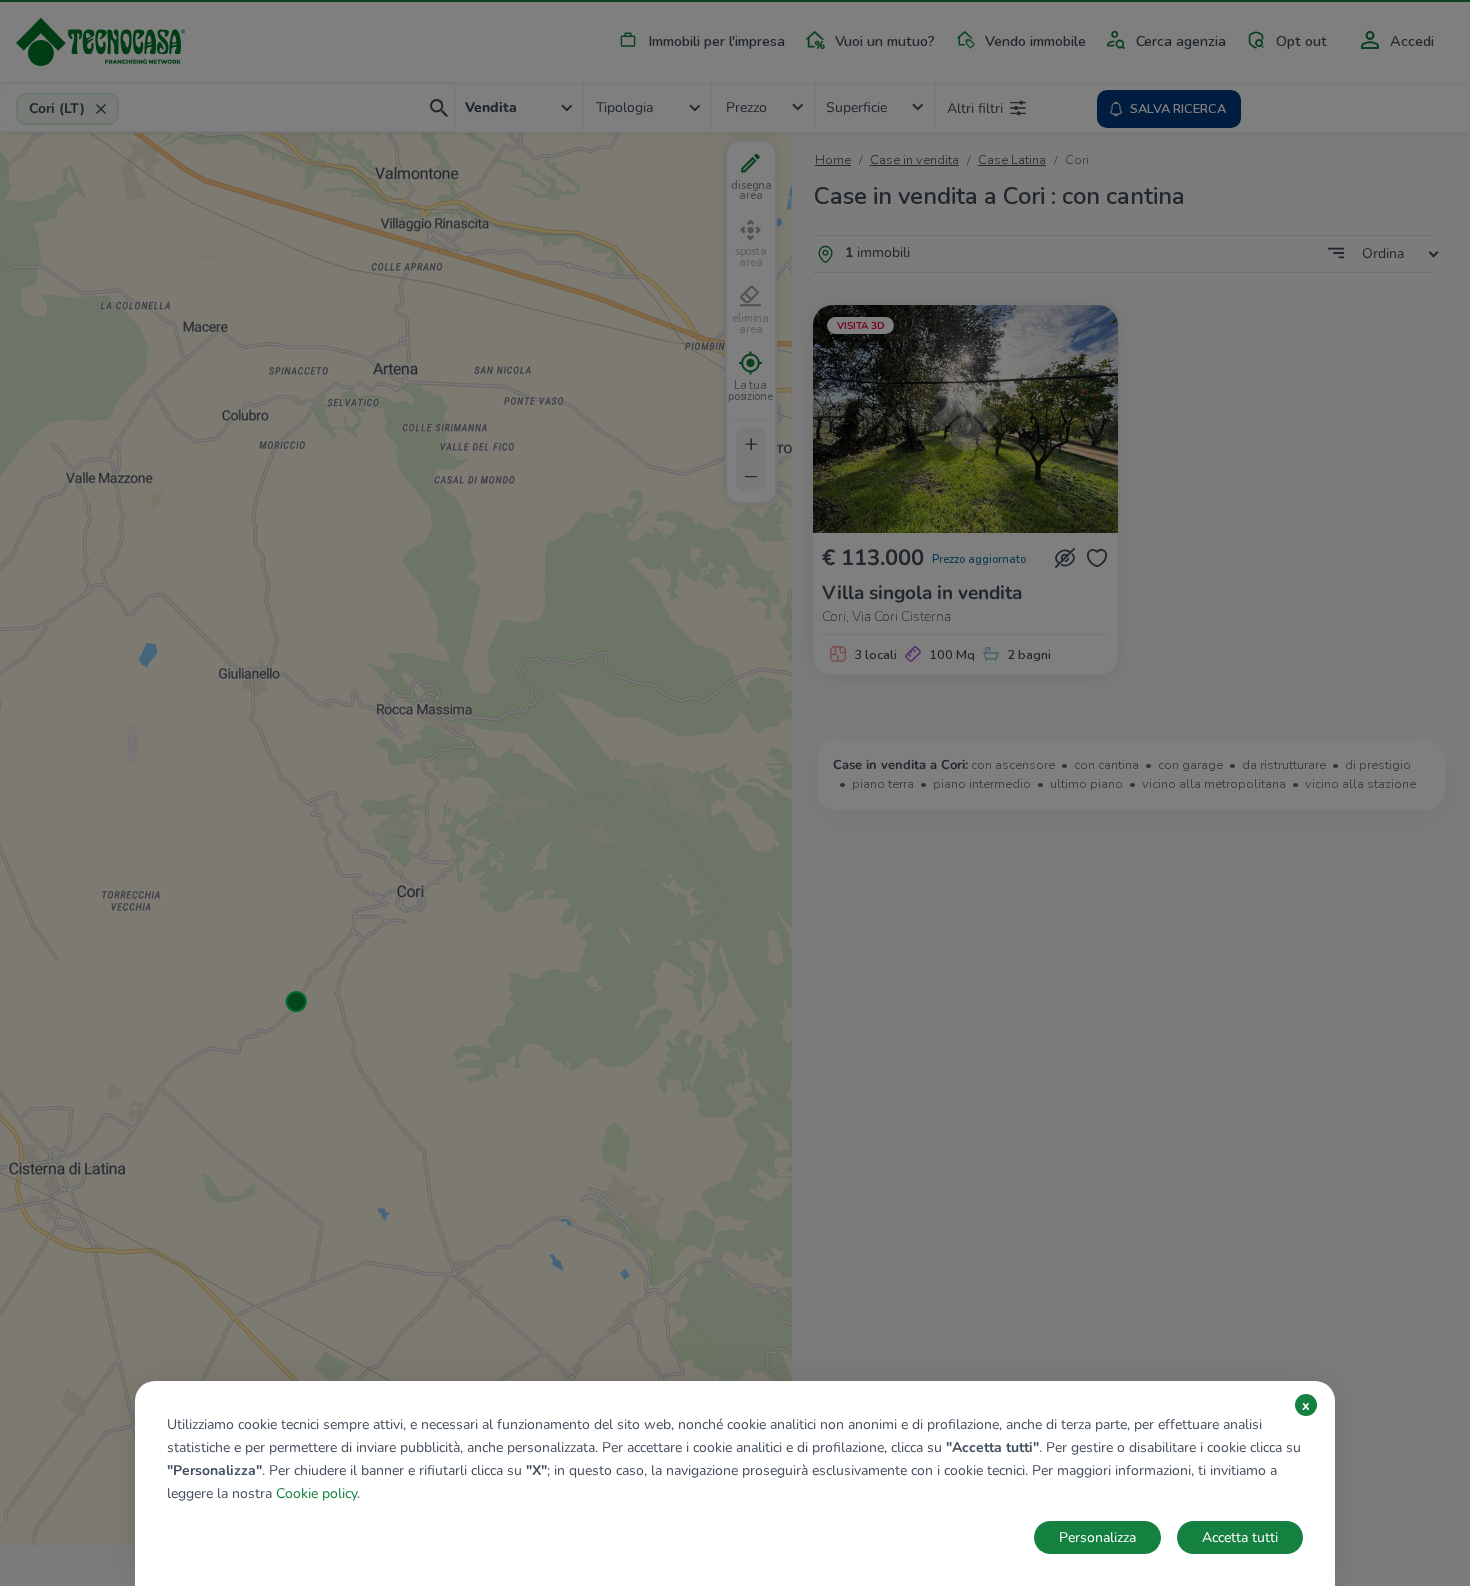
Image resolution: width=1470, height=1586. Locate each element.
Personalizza (1097, 1537)
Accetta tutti (1240, 1537)
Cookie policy (316, 1493)
